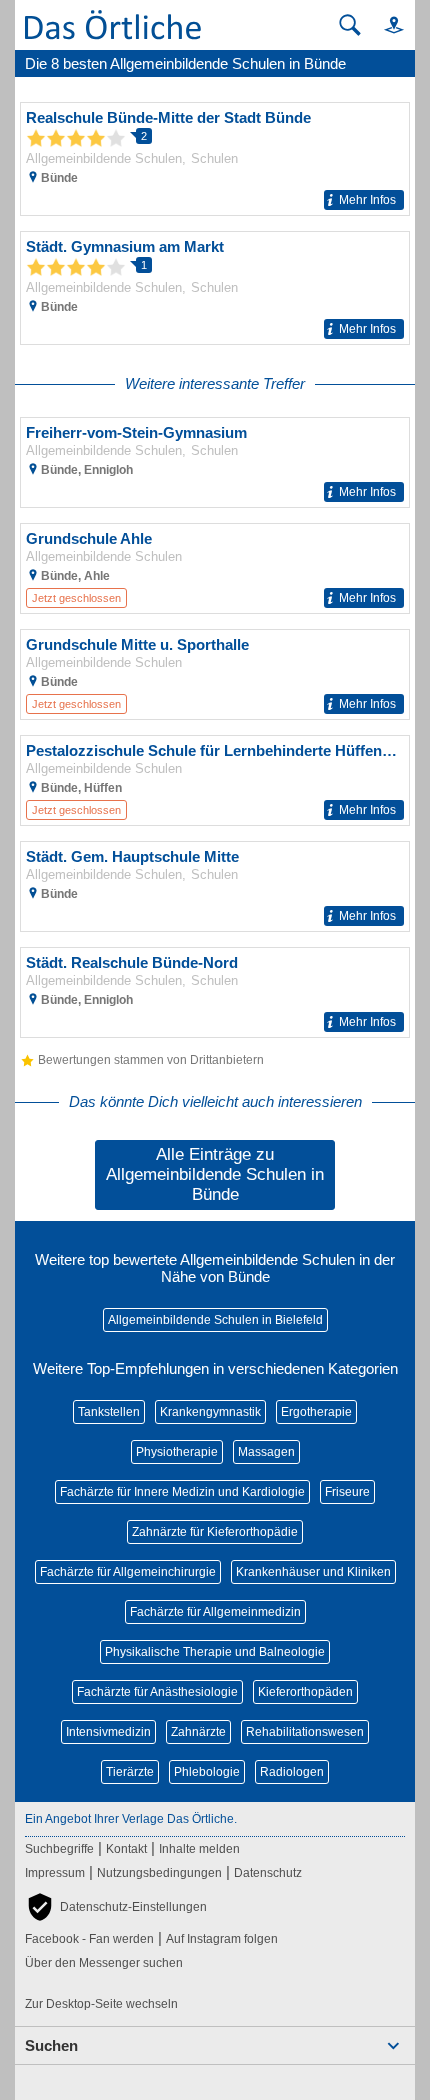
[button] (385, 24)
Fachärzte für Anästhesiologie (157, 1692)
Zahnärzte (198, 1732)
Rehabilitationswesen (305, 1732)
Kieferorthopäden (305, 1692)
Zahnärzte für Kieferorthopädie (215, 1532)
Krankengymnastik (210, 1412)
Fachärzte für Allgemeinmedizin (215, 1612)
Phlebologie (207, 1772)
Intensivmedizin (108, 1732)
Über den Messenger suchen (104, 1963)
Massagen (266, 1452)
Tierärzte (130, 1772)
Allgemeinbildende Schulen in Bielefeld (215, 1320)
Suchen (51, 2045)
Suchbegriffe (59, 1849)
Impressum (55, 1873)
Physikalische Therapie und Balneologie (215, 1652)
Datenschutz (268, 1873)
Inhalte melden (199, 1849)
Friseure (347, 1492)
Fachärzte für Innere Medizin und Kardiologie (182, 1492)
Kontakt (126, 1849)
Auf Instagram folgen (222, 1939)
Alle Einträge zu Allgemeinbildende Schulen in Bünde (215, 1174)
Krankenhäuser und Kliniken (313, 1572)
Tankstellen (109, 1412)
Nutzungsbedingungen (159, 1873)
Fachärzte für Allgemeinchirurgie (128, 1572)
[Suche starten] (350, 25)
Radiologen (292, 1772)
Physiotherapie (177, 1452)
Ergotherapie (316, 1412)
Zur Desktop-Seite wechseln (101, 2004)
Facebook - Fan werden (89, 1939)
